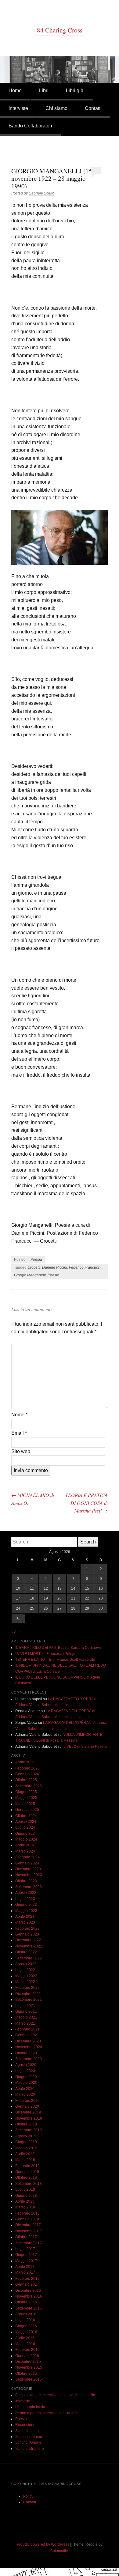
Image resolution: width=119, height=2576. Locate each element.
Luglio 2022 (25, 1970)
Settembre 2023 (29, 1887)
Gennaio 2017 (27, 2284)
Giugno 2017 (26, 2255)
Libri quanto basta (30, 2407)
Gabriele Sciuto (41, 193)
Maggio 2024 (26, 1839)
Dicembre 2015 (28, 2362)
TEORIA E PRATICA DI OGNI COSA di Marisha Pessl (87, 1503)
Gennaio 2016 (27, 2356)
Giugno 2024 (26, 1834)
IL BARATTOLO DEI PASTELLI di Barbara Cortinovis (58, 1648)
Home (15, 91)
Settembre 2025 (29, 1786)
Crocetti (34, 1267)
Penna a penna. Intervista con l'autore (47, 2413)
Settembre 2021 (29, 2000)
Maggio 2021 (26, 2017)
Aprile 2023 (25, 1917)
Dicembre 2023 (28, 1869)
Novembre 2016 (29, 2296)
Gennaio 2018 (27, 2219)
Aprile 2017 (25, 2267)
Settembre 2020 (29, 2059)
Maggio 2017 (26, 2261)
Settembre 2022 (29, 1958)
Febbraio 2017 (27, 2279)
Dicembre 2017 (28, 2225)
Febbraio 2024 (27, 1857)
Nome (19, 1415)
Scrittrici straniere (30, 2449)
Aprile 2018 (25, 2201)
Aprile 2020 (25, 2089)
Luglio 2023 (25, 1899)
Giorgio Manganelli (30, 1275)
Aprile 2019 (25, 2154)
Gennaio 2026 (27, 1774)
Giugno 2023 (26, 1905)
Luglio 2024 (25, 1827)
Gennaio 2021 (27, 2035)
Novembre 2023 (29, 1875)
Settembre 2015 (29, 2379)
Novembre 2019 (29, 2118)
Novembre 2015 (29, 2367)
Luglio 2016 (25, 2320)
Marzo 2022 (25, 1982)
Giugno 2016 (26, 2326)
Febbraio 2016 (27, 2350)
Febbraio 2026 (27, 1768)
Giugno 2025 (26, 1792)
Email (19, 1433)
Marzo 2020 (25, 2094)
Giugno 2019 (26, 2142)
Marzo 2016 (25, 2344)
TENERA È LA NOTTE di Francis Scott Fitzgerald (55, 1660)
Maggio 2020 (26, 2083)
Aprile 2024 (25, 1845)
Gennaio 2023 (27, 1934)
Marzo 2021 (25, 2023)
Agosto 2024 (26, 1822)
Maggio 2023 (26, 1911)
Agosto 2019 (26, 2136)
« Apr (16, 1632)
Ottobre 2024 (26, 1816)
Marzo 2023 (25, 1922)
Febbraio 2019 (27, 2166)
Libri (44, 91)
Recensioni (25, 2425)
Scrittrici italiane (28, 2442)
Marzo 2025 (25, 1804)
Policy (28, 2496)
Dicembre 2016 (28, 2291)
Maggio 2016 (26, 2332)
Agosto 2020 (26, 2065)
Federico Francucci (85, 1267)
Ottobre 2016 (26, 2302)
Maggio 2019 (26, 2148)
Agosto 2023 (26, 1893)
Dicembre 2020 (28, 2041)
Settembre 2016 (29, 2308)
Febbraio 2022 (27, 1988)
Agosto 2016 (26, 2314)
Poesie (53, 1275)
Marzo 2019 (25, 2160)
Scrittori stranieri (29, 2437)
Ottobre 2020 (26, 2053)
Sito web (21, 1451)
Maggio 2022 (26, 1976)
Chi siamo (56, 108)
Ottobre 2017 (26, 2237)
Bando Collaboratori (30, 126)
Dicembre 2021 (28, 1994)
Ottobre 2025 (26, 1780)
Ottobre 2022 (26, 1952)
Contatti (93, 108)
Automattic (59, 2551)
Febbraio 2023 (27, 1928)
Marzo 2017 (25, 2272)
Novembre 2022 (29, 1946)
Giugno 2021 (26, 2011)
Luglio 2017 (25, 2249)
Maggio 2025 (26, 1798)
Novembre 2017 (29, 2231)
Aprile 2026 (25, 1762)
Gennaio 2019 (27, 2172)
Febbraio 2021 (27, 2029)
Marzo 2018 (25, 2207)
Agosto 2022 (26, 1964)
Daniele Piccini (55, 1267)
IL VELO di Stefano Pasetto (85, 1747)
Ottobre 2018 (26, 2178)
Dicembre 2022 (28, 1940)
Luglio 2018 (25, 2189)
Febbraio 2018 (27, 2213)
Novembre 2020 (29, 2047)
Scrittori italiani (27, 2431)
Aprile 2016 (25, 2338)
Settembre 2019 (29, 2130)
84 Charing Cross (60, 30)
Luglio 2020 (25, 2071)
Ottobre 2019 (26, 2124)
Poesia (36, 1260)
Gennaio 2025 (27, 1810)
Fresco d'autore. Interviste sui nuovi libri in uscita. (56, 2395)
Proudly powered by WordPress (43, 2544)
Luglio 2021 (25, 2006)
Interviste (18, 108)
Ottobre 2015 (26, 2374)
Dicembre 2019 (28, 2112)
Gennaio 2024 (27, 1863)
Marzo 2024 (25, 1851)
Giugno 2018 (26, 2196)
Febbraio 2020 (27, 2101)
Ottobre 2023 (26, 1881)
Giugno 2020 (26, 2077)
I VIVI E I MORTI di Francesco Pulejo (45, 1654)
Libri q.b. (75, 91)
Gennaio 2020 (27, 2106)
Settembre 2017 (29, 2243)
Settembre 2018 (29, 2184)
